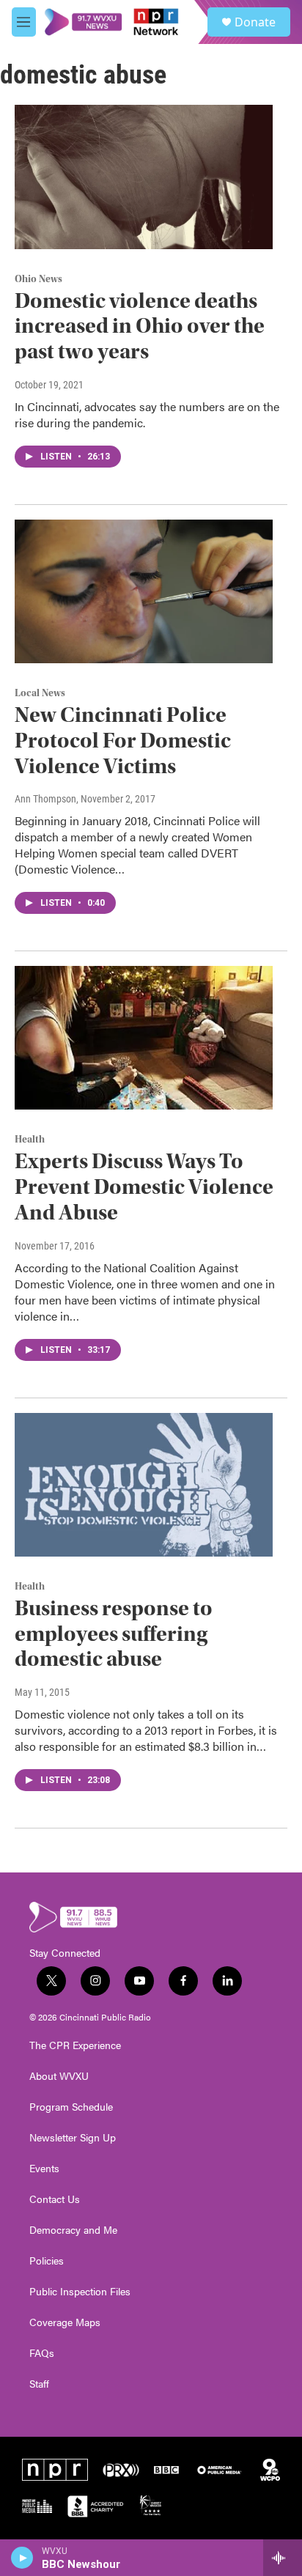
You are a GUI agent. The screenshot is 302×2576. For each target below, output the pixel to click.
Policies (47, 2261)
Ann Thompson (45, 799)
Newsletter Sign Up (73, 2138)
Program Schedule (71, 2107)
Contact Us (55, 2199)
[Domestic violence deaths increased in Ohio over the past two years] (144, 177)
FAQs (42, 2353)
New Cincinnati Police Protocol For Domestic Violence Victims (123, 741)
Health (30, 1140)
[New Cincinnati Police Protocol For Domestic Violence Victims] (144, 591)
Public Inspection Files (80, 2292)
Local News (40, 693)
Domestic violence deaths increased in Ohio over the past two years (140, 326)
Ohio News (38, 279)
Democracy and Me (73, 2230)
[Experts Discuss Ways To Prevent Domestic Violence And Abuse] (144, 1038)
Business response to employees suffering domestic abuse (114, 1634)
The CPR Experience (75, 2045)
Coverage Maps (65, 2322)
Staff (39, 2384)
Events (44, 2169)
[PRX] (121, 2470)
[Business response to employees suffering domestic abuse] (144, 1485)
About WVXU (59, 2076)
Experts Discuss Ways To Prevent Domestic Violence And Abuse (144, 1187)
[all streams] (283, 2558)
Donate (255, 22)
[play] (22, 2558)
